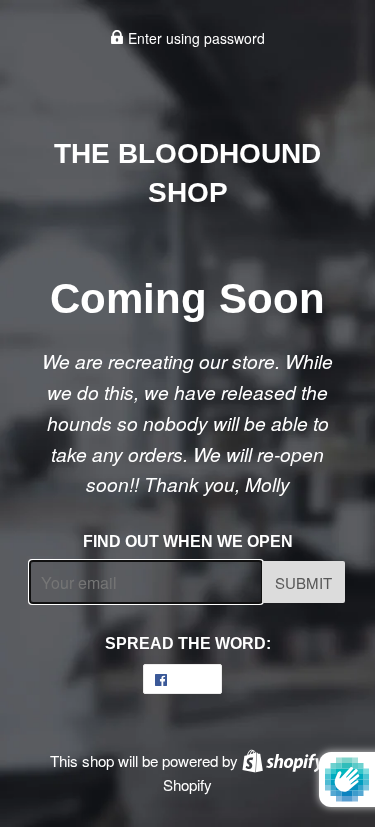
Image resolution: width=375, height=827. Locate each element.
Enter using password (194, 38)
